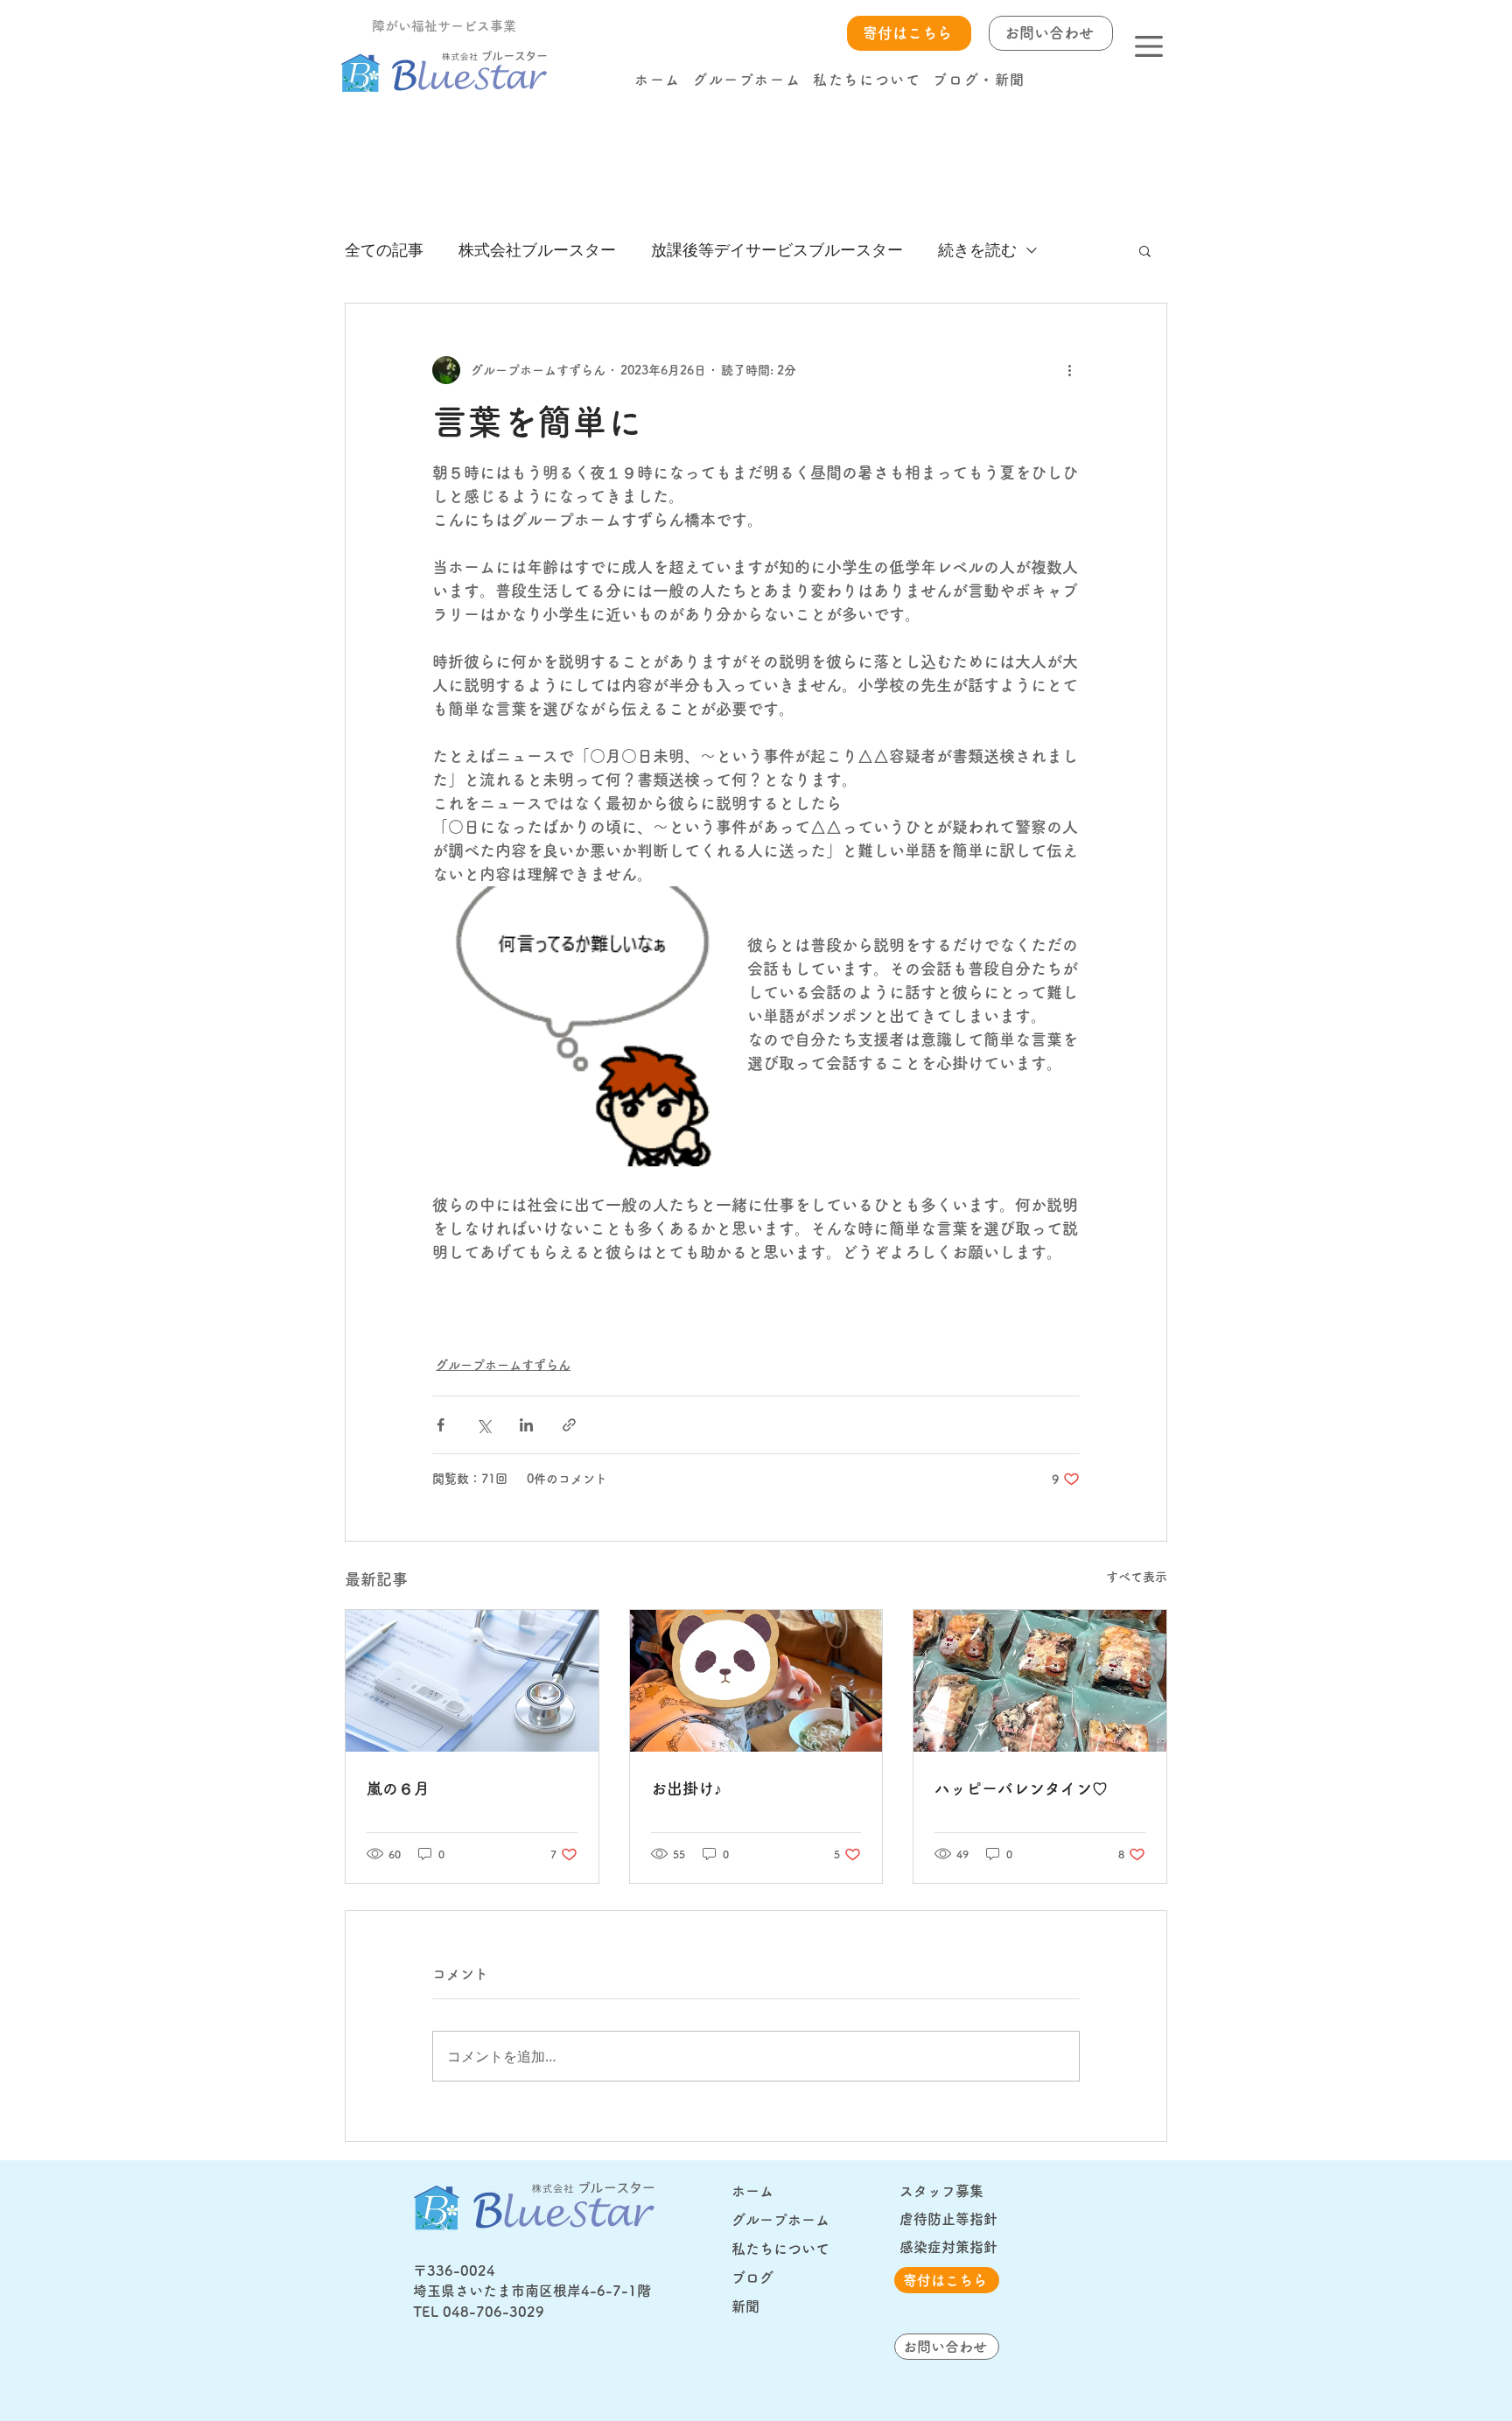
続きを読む (977, 249)
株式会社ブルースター (537, 249)
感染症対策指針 (948, 2247)
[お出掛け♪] (756, 1681)
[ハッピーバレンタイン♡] (1040, 1681)
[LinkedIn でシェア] (526, 1425)
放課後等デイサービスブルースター (777, 249)
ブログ (752, 2278)
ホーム (752, 2191)
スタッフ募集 (941, 2191)
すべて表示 (1137, 1577)
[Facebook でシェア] (441, 1425)
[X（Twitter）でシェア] (483, 1425)
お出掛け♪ (686, 1788)
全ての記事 (384, 249)
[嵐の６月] (472, 1681)
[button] (979, 80)
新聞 (745, 2306)
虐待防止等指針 (948, 2219)
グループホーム (780, 2220)
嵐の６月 (398, 1788)
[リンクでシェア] (569, 1425)
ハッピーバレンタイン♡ (1021, 1788)
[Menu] (1148, 46)
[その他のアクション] (1069, 370)
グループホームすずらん (503, 1365)
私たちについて (780, 2249)
